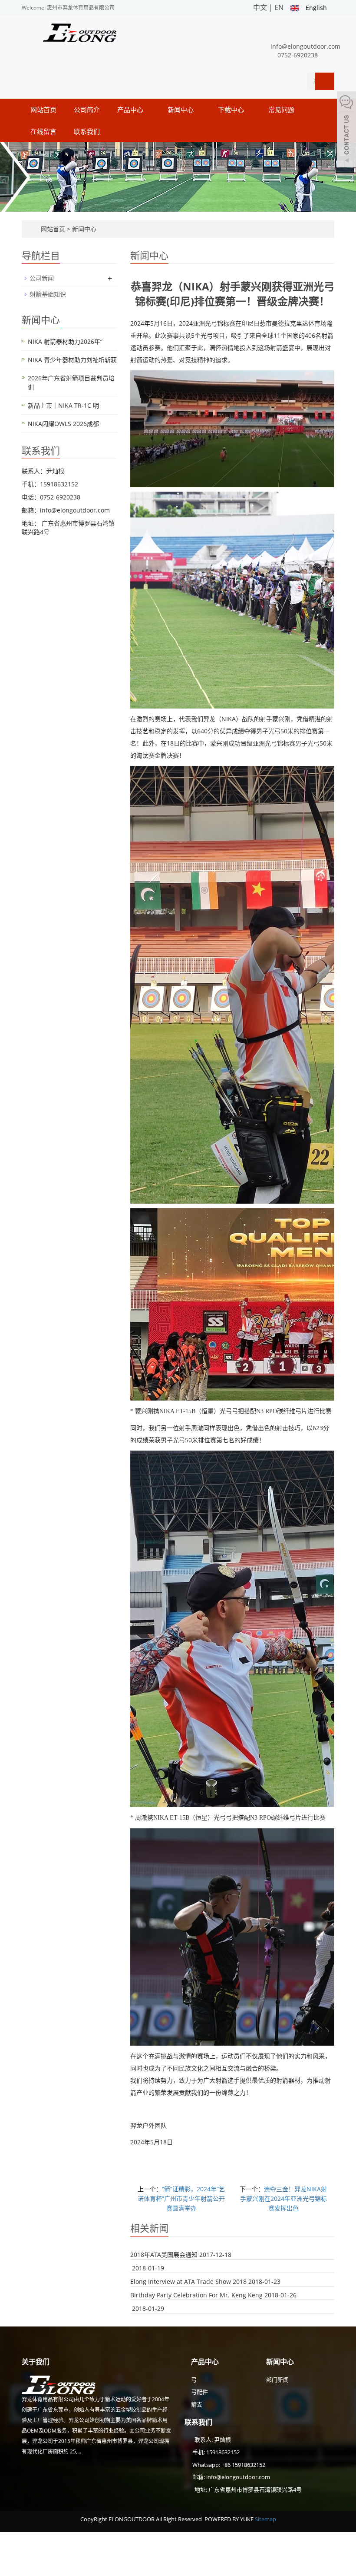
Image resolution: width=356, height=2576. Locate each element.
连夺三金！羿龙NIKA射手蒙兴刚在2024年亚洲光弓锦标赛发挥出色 (284, 2198)
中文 (260, 7)
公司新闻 (42, 278)
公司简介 (87, 110)
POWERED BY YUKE (230, 2519)
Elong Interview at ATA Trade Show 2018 (188, 2281)
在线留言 (43, 131)
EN (279, 7)
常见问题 (282, 110)
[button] (148, 110)
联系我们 (87, 131)
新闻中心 (181, 110)
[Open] (346, 130)
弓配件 (199, 2392)
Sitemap (265, 2519)
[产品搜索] (325, 81)
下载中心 (232, 110)
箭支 (197, 2404)
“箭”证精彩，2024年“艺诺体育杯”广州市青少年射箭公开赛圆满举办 (181, 2198)
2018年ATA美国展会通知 (164, 2255)
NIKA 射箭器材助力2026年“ (65, 341)
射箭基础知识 (48, 294)
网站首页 (43, 110)
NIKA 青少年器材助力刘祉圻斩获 (72, 360)
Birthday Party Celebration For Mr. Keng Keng (196, 2295)
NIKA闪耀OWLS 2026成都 (63, 424)
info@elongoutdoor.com (305, 46)
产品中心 (131, 110)
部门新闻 (277, 2380)
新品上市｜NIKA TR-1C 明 (63, 405)
